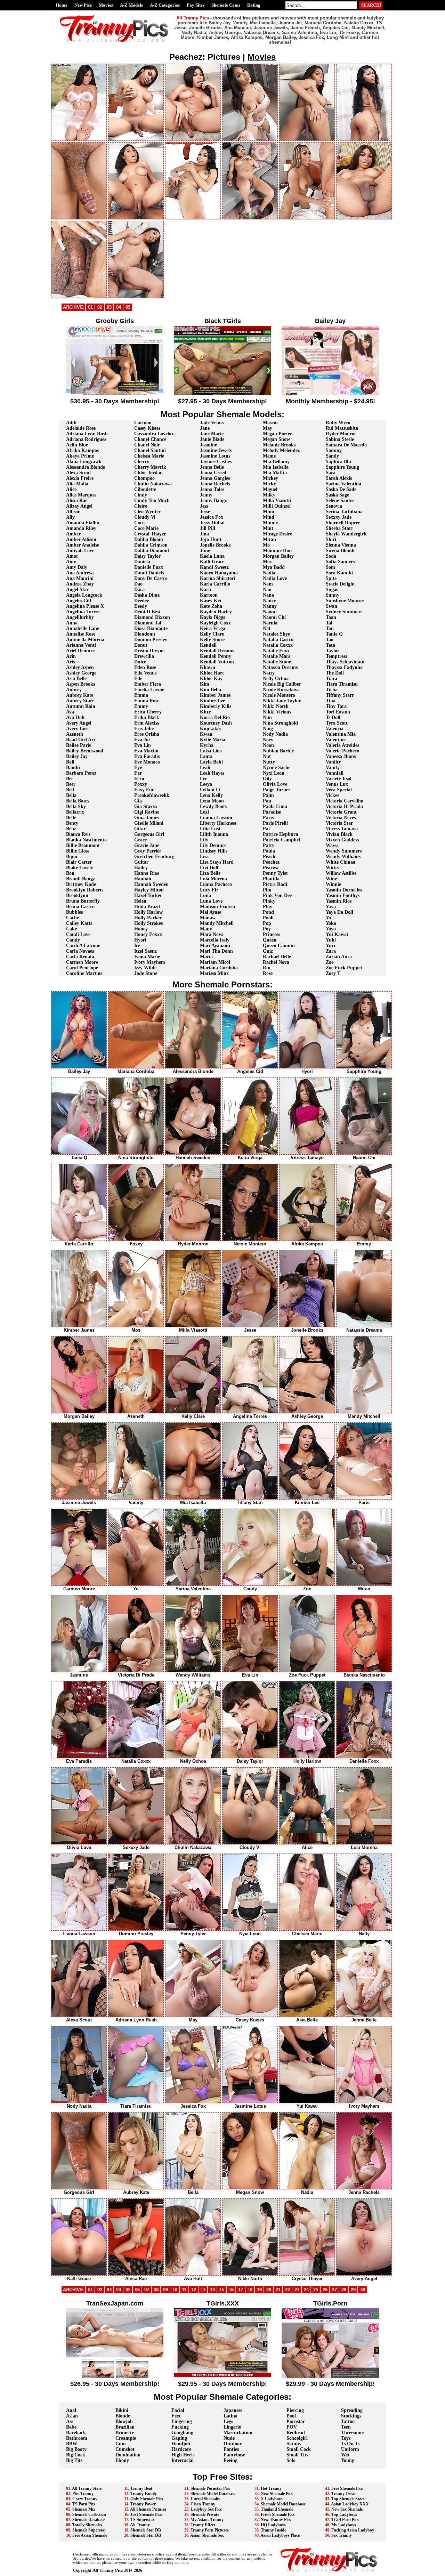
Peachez (271, 862)
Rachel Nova (276, 962)
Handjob (181, 2444)
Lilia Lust (210, 829)
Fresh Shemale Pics (278, 2514)
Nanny (270, 606)
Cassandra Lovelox (154, 434)
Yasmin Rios (339, 901)
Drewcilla (144, 656)
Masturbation (238, 2433)
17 (241, 2290)
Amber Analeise (83, 545)
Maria (206, 957)
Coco (139, 523)
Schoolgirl (297, 2438)
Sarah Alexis (339, 478)
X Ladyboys (272, 2499)
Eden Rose (145, 667)
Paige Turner (277, 790)
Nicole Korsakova (281, 690)
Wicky (333, 868)
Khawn (208, 667)
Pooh (268, 918)
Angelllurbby (80, 617)
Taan (331, 617)
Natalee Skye (276, 634)
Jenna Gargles (215, 478)
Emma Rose (147, 701)
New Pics (83, 5)
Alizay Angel (79, 506)
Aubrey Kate (80, 695)
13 (203, 2290)
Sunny (333, 595)
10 (175, 2290)
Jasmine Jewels (216, 450)
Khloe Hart (212, 673)
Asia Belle (76, 679)
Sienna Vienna (341, 545)
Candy (73, 940)
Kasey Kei (211, 601)
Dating (254, 5)
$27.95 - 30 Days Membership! (222, 401)
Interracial (183, 2460)
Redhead (296, 2433)
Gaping (179, 2438)
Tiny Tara (336, 706)
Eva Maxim (146, 751)
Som (330, 567)
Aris (70, 662)
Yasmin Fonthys (343, 895)
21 (278, 2290)
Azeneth (75, 734)
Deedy (141, 606)
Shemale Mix (84, 2509)
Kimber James (215, 695)
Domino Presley (151, 640)
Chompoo (144, 478)
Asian (72, 2416)
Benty (72, 823)
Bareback (76, 2433)
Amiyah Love (80, 551)
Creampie (126, 2438)
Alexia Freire (80, 478)
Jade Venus (212, 423)
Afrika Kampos (82, 450)
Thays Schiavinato (345, 662)
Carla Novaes (80, 951)
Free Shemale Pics (347, 2488)
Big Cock (76, 2455)
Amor (72, 556)
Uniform (350, 2449)
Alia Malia (77, 484)
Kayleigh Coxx (215, 623)
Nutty (269, 762)
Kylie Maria (213, 740)
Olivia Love (275, 784)
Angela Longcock (84, 595)
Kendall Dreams (217, 651)
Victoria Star (339, 823)
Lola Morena (213, 879)
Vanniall (335, 773)
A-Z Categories (165, 5)
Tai (329, 623)
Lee (204, 779)
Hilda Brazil (147, 907)
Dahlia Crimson (151, 545)
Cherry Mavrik (150, 467)
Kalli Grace (212, 562)
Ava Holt (75, 717)
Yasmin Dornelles (344, 890)
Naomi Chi (274, 617)
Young (348, 2460)
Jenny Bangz (213, 500)
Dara (139, 590)
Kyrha (207, 745)
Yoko (331, 923)
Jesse (205, 512)
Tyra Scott (337, 723)
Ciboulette (145, 489)
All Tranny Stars (87, 2488)
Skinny (294, 2444)
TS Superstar (142, 2520)
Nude (229, 2438)
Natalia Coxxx (278, 645)
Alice (71, 489)
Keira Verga (213, 628)
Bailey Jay (77, 756)
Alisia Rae (77, 500)
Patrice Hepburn (281, 834)
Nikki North (276, 706)
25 (316, 2290)
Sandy (332, 456)
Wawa (332, 845)
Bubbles (74, 912)
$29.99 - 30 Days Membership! (330, 2384)
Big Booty (76, 2449)
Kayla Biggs (212, 617)
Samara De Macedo (346, 445)
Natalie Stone (277, 662)
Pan (267, 801)
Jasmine (208, 445)
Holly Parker (148, 918)
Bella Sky (76, 806)
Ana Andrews (80, 573)
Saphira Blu (338, 462)
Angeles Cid (79, 601)
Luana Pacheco (216, 884)
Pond (268, 912)
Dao (138, 584)
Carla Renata (80, 957)
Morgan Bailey (278, 556)
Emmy (141, 706)
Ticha (332, 690)
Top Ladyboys (344, 2514)
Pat (266, 829)
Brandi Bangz (80, 879)
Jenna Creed (213, 473)
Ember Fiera (148, 684)
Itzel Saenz (145, 951)
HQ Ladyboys (273, 2525)
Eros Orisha (147, 734)
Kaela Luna (212, 556)
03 (109, 307)
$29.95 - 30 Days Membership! (222, 2384)
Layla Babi (211, 762)
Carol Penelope (82, 968)
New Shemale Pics (277, 2494)
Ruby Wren (338, 423)
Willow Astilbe (341, 873)
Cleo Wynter (147, 512)
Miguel (270, 489)
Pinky (269, 901)
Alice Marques (81, 495)
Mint (268, 528)
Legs (228, 2421)
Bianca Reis (78, 834)
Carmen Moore (82, 962)
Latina (230, 2416)
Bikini (122, 2410)
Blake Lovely (80, 868)
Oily (267, 779)
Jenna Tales (212, 489)
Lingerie (232, 2427)
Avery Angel (79, 723)
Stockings (351, 2416)
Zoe (330, 962)
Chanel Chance (150, 439)
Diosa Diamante (151, 628)
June (205, 551)
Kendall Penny (216, 656)
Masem (270, 423)
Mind (269, 517)
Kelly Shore (212, 640)
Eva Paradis (147, 756)
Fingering (182, 2421)
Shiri (331, 539)
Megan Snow (276, 439)
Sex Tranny (342, 2535)
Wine (331, 879)
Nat (267, 628)
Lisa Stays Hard (217, 862)
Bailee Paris (78, 745)
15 (222, 2290)
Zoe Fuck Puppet (344, 968)
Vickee (333, 795)
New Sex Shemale (347, 2509)
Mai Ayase (211, 912)
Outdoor (233, 2444)
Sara (331, 473)
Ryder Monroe (341, 434)
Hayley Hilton (149, 890)
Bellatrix (75, 812)
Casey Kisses (147, 428)
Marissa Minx (214, 973)
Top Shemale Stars (348, 2499)
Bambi (73, 768)
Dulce (140, 662)
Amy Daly (77, 567)
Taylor (333, 651)
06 (137, 2290)
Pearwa (271, 868)
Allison (73, 512)
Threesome (352, 2433)
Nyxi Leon (274, 773)
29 (353, 2290)
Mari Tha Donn (216, 951)
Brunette (125, 2433)
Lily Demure (213, 845)
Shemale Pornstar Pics (210, 2488)
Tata (330, 645)
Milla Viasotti (277, 500)
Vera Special (339, 790)
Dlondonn (145, 634)
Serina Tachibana (344, 512)
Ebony (122, 2460)
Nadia (269, 573)
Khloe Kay (211, 679)
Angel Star (77, 590)
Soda (331, 556)
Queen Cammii (279, 946)
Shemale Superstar (89, 2530)
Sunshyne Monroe (345, 601)
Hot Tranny (271, 2488)
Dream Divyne (149, 651)
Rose (268, 973)
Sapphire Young (342, 467)
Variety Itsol (339, 779)
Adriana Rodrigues (86, 439)
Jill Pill (208, 528)
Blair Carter (79, 862)
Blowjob (124, 2421)
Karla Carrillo (215, 584)
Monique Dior (278, 551)
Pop (267, 923)
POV (292, 2427)
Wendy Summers (344, 851)
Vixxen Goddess (342, 840)
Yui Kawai (337, 934)
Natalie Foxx (276, 651)
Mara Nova (212, 934)
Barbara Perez (81, 773)
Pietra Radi (275, 884)
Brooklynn (77, 895)
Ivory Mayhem (150, 962)
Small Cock (299, 2449)
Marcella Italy (215, 940)
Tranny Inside (273, 2530)
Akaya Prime (80, 456)
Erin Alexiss (147, 723)
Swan (331, 606)
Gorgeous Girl (149, 834)
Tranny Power (143, 2504)
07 (147, 2290)
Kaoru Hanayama (219, 573)
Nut (267, 756)
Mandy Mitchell (217, 923)
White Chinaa (341, 862)
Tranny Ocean (344, 2494)
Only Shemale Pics (147, 2499)
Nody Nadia (275, 734)
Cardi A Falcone (83, 946)
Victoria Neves (341, 818)
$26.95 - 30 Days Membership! (115, 2384)
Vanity (333, 768)
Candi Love (78, 934)
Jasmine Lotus (215, 456)
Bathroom (77, 2438)
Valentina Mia (341, 734)
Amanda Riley (81, 528)
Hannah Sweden (151, 884)
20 (269, 2290)
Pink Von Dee (277, 895)
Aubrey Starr (80, 701)
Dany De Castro (151, 578)
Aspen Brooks (80, 684)
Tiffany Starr (340, 695)
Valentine (336, 740)
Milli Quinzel (277, 506)
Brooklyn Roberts (85, 890)
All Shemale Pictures (148, 2509)
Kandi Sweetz (214, 567)
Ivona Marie (147, 957)
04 (119, 307)
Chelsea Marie (149, 456)
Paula (269, 851)
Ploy (268, 907)
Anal (71, 2410)
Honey (141, 929)
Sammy (334, 450)
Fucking (180, 2427)
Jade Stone (146, 973)
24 (306, 2290)
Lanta (206, 756)
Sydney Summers (344, 612)
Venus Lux (337, 784)
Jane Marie (212, 434)
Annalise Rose (81, 634)
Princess (271, 934)
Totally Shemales (87, 2525)
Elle (138, 679)
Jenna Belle (212, 467)
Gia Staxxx (146, 806)
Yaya (331, 907)
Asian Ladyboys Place (280, 2535)
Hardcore (181, 2449)
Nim (267, 717)
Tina (331, 701)
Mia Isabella (276, 467)
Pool (291, 2416)
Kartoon (209, 595)
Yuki (331, 940)
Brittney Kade (81, 884)
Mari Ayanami (215, 946)
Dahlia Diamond (152, 551)
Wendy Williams (343, 857)
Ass (70, 2421)
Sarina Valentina (343, 484)
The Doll (335, 673)
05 (128, 307)
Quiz (268, 951)
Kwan (206, 734)
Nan (267, 590)
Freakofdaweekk (152, 795)
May (268, 428)
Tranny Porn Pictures (210, 2530)
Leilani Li (210, 790)
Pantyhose (234, 2455)
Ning (268, 729)
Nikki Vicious (277, 712)
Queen (270, 940)
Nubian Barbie (278, 751)
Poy (267, 929)
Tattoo (348, 2421)
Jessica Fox (212, 517)
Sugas (332, 590)
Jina (204, 534)
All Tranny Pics (108, 2570)
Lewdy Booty (214, 806)
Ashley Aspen (80, 667)
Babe (71, 2427)
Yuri (330, 946)
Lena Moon (212, 801)
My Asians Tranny (207, 2520)
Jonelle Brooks (215, 545)
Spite (331, 578)
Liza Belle (210, 873)
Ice (137, 946)
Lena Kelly (211, 795)
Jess (204, 506)
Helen (140, 901)
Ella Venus (145, 673)
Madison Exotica (217, 907)
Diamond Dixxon (152, 617)
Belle (71, 818)
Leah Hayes (212, 773)
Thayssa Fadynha (344, 667)
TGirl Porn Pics (345, 2520)
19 (259, 2290)
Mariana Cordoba (219, 968)
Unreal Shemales (205, 2499)
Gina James (147, 818)
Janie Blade (212, 439)
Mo (266, 545)
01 (90, 307)
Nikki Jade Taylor (282, 701)
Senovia (334, 506)
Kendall (208, 645)
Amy (71, 562)
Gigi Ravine (147, 812)
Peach (269, 857)
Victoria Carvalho (345, 801)
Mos (267, 562)
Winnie (333, 884)
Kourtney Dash (216, 723)
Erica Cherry (148, 712)
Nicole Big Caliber (282, 684)
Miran (269, 539)
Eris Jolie (144, 729)
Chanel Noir (147, 445)
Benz (71, 829)
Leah (205, 768)
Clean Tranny (203, 2504)
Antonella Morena (85, 640)
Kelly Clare (212, 634)
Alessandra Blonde (86, 467)
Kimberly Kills (216, 706)
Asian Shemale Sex (207, 2535)
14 (212, 2290)
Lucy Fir (209, 890)
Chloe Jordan (148, 473)
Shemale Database (89, 2520)
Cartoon (143, 423)
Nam (268, 584)
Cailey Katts (79, 923)
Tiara (331, 679)
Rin (267, 968)
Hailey (141, 868)
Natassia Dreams (280, 667)
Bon (70, 873)
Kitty (205, 712)
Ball (70, 762)
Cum (121, 2444)
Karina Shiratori (218, 578)
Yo (328, 918)
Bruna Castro (80, 907)
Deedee (141, 601)
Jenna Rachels (215, 484)
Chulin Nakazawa (153, 484)
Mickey (270, 478)
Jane (205, 428)
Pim (267, 890)
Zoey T (333, 973)
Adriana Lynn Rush (87, 434)
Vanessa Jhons (341, 756)
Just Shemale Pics (146, 2514)
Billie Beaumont (83, 845)
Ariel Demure (80, 651)
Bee (70, 779)
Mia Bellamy (276, 462)
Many (206, 929)
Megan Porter (277, 434)
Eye (138, 768)
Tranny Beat (141, 2488)
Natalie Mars (276, 656)
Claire (141, 506)
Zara (331, 951)
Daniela (142, 562)
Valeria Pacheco (342, 751)
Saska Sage (337, 495)
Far (138, 773)
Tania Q (334, 634)
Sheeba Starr (339, 528)
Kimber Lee (212, 701)
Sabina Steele (340, 439)
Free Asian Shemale (90, 2535)
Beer (71, 784)
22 (288, 2290)
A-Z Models (131, 5)
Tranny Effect (203, 2525)
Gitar (140, 829)
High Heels (183, 2455)
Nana (268, 595)
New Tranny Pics (276, 2520)
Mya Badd (274, 567)
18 (250, 2290)
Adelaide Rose (81, 428)
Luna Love (211, 901)
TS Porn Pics (84, 2504)
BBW (72, 2444)
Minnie (270, 523)
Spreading (352, 2410)
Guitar (141, 862)
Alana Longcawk (84, 462)
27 (334, 2290)
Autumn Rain (81, 706)
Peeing (230, 2460)
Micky (269, 484)
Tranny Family (144, 2494)
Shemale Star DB (146, 2530)
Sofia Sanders (340, 562)
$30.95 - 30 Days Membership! (115, 401)
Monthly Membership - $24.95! (330, 401)
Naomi (270, 612)
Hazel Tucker (148, 895)
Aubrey (74, 690)
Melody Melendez (281, 450)
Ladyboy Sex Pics (206, 2509)
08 (156, 2290)
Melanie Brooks (279, 445)
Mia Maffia (275, 473)
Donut (141, 645)
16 (231, 2290)
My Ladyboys (344, 2525)
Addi (71, 423)
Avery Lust (78, 729)
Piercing (295, 2410)
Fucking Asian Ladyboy (353, 2530)
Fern (139, 779)
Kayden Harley (216, 612)
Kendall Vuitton (217, 662)
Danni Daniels (149, 573)
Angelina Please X (85, 606)
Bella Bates (78, 801)
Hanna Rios (147, 873)
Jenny (206, 495)
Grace (140, 840)
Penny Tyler (276, 873)
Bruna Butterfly (83, 901)
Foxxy (141, 784)
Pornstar (296, 2421)
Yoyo (331, 929)
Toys (346, 2438)
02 (100, 307)
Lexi (204, 812)
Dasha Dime (147, 595)
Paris (268, 818)
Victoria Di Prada (344, 806)
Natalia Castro (278, 640)
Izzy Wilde (145, 968)
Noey (268, 740)
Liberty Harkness (218, 823)
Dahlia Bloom (149, 539)
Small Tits (297, 2455)
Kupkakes (211, 729)
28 (344, 2290)
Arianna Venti (81, 645)
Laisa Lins (211, 751)
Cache (72, 918)
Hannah (143, 879)
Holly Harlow (148, 912)
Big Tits (74, 2460)
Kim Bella (211, 690)
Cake (71, 929)
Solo (291, 2460)
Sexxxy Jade (339, 517)
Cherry (142, 462)
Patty (269, 845)
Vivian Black (339, 834)
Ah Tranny (140, 2525)
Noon (268, 745)
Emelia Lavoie (149, 690)
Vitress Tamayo (342, 829)
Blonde (123, 2416)
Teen (346, 2427)
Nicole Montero (279, 695)
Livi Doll (209, 868)
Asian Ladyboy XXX (350, 2504)
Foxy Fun (144, 790)
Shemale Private (205, 2514)
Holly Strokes (148, 923)
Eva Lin (143, 745)
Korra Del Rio (215, 717)
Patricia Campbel (281, 840)
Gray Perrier (148, 851)
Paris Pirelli (275, 823)
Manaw (208, 918)
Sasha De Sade (341, 489)
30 (363, 2290)
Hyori (140, 940)
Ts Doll (333, 717)
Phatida (271, 879)
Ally (70, 517)
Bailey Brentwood (85, 751)
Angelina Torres (83, 612)
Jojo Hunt (211, 539)
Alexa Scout (79, 473)
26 (325, 2290)
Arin (71, 656)
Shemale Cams (226, 5)
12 (194, 2290)
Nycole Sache (277, 768)
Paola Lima (275, 806)
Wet (345, 2455)
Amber (73, 534)
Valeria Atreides (342, 745)
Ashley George (81, 673)
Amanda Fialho (83, 523)
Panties (231, 2449)
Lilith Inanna (214, 834)
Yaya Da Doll (339, 912)
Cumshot (125, 2449)
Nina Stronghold (280, 723)
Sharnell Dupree (343, 523)
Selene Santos (340, 500)
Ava (70, 712)
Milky (269, 495)
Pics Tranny (83, 2494)
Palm (268, 795)
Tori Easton (338, 712)
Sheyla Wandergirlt (346, 534)
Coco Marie (146, 528)
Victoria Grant (341, 812)
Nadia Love (275, 578)
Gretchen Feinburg (154, 857)
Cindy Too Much (152, 500)
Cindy (141, 495)
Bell (70, 790)
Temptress (336, 656)
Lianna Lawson (216, 818)
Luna (205, 895)
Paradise (272, 812)
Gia (138, 801)
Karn (205, 590)
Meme (269, 456)
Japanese (233, 2410)
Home (62, 5)
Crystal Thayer (150, 534)
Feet (176, 2416)
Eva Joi (142, 740)
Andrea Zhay (80, 584)
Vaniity (333, 762)
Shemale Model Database (213, 2494)
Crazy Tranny (85, 2499)
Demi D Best (147, 612)
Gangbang (182, 2433)
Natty (269, 673)
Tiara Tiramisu (342, 684)
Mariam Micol (215, 962)
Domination (128, 2455)
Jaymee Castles (216, 462)
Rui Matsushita (342, 428)
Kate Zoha (211, 606)
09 (165, 2290)
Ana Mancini (80, 578)
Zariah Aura (339, 957)
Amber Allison (81, 539)
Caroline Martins (84, 973)
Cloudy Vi (145, 517)
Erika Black (147, 717)
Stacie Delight (340, 584)
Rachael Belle (277, 957)
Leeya (206, 784)
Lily (204, 840)
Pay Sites (196, 5)
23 (297, 2290)
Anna (72, 623)
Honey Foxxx (148, 934)
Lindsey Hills (214, 851)
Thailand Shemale (277, 2509)
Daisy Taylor (147, 556)
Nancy (269, 601)
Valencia (335, 729)
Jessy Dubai (212, 523)
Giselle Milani (149, 823)
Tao (330, 640)
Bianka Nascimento (86, 840)
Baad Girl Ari (80, 740)
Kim (205, 684)
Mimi (269, 512)
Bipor (72, 857)
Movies (106, 5)
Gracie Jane (147, 845)
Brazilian (125, 2427)
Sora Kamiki (339, 573)
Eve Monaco (147, 762)
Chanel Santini (150, 450)
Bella (71, 795)
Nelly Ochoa (276, 679)
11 (184, 2290)
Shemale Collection (89, 2514)
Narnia (270, 623)
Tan (330, 628)
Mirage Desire (277, 534)
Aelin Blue (77, 445)
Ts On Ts (350, 2444)
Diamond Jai (148, 623)
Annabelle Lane (83, 628)
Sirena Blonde (341, 551)
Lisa (204, 857)
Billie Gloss (78, 851)
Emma (141, 695)
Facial (178, 2410)
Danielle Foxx (149, 567)
